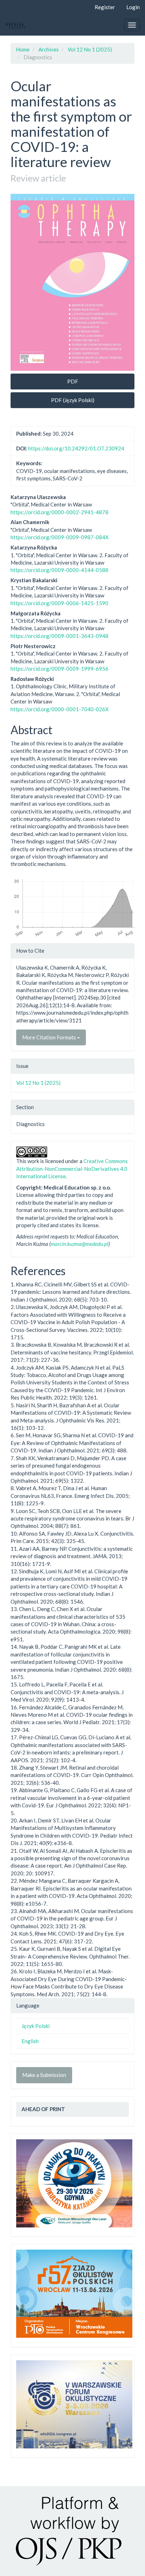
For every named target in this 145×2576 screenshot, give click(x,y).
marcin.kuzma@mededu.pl (80, 1244)
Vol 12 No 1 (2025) (90, 49)
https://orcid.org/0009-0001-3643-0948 (59, 636)
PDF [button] (73, 381)
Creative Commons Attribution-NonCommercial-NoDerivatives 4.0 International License (72, 1169)
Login (133, 7)
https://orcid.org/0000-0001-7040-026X (60, 709)
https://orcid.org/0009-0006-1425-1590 (59, 603)
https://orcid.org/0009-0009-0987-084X (60, 537)
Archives (49, 49)
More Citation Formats (50, 1037)
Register (105, 7)
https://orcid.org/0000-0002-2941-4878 (59, 512)
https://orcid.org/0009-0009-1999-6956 (59, 669)
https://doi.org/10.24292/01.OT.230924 (76, 448)
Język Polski (36, 2026)
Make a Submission (44, 2075)
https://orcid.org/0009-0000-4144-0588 (59, 570)
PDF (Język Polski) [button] (73, 400)
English (30, 2041)
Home (23, 49)
